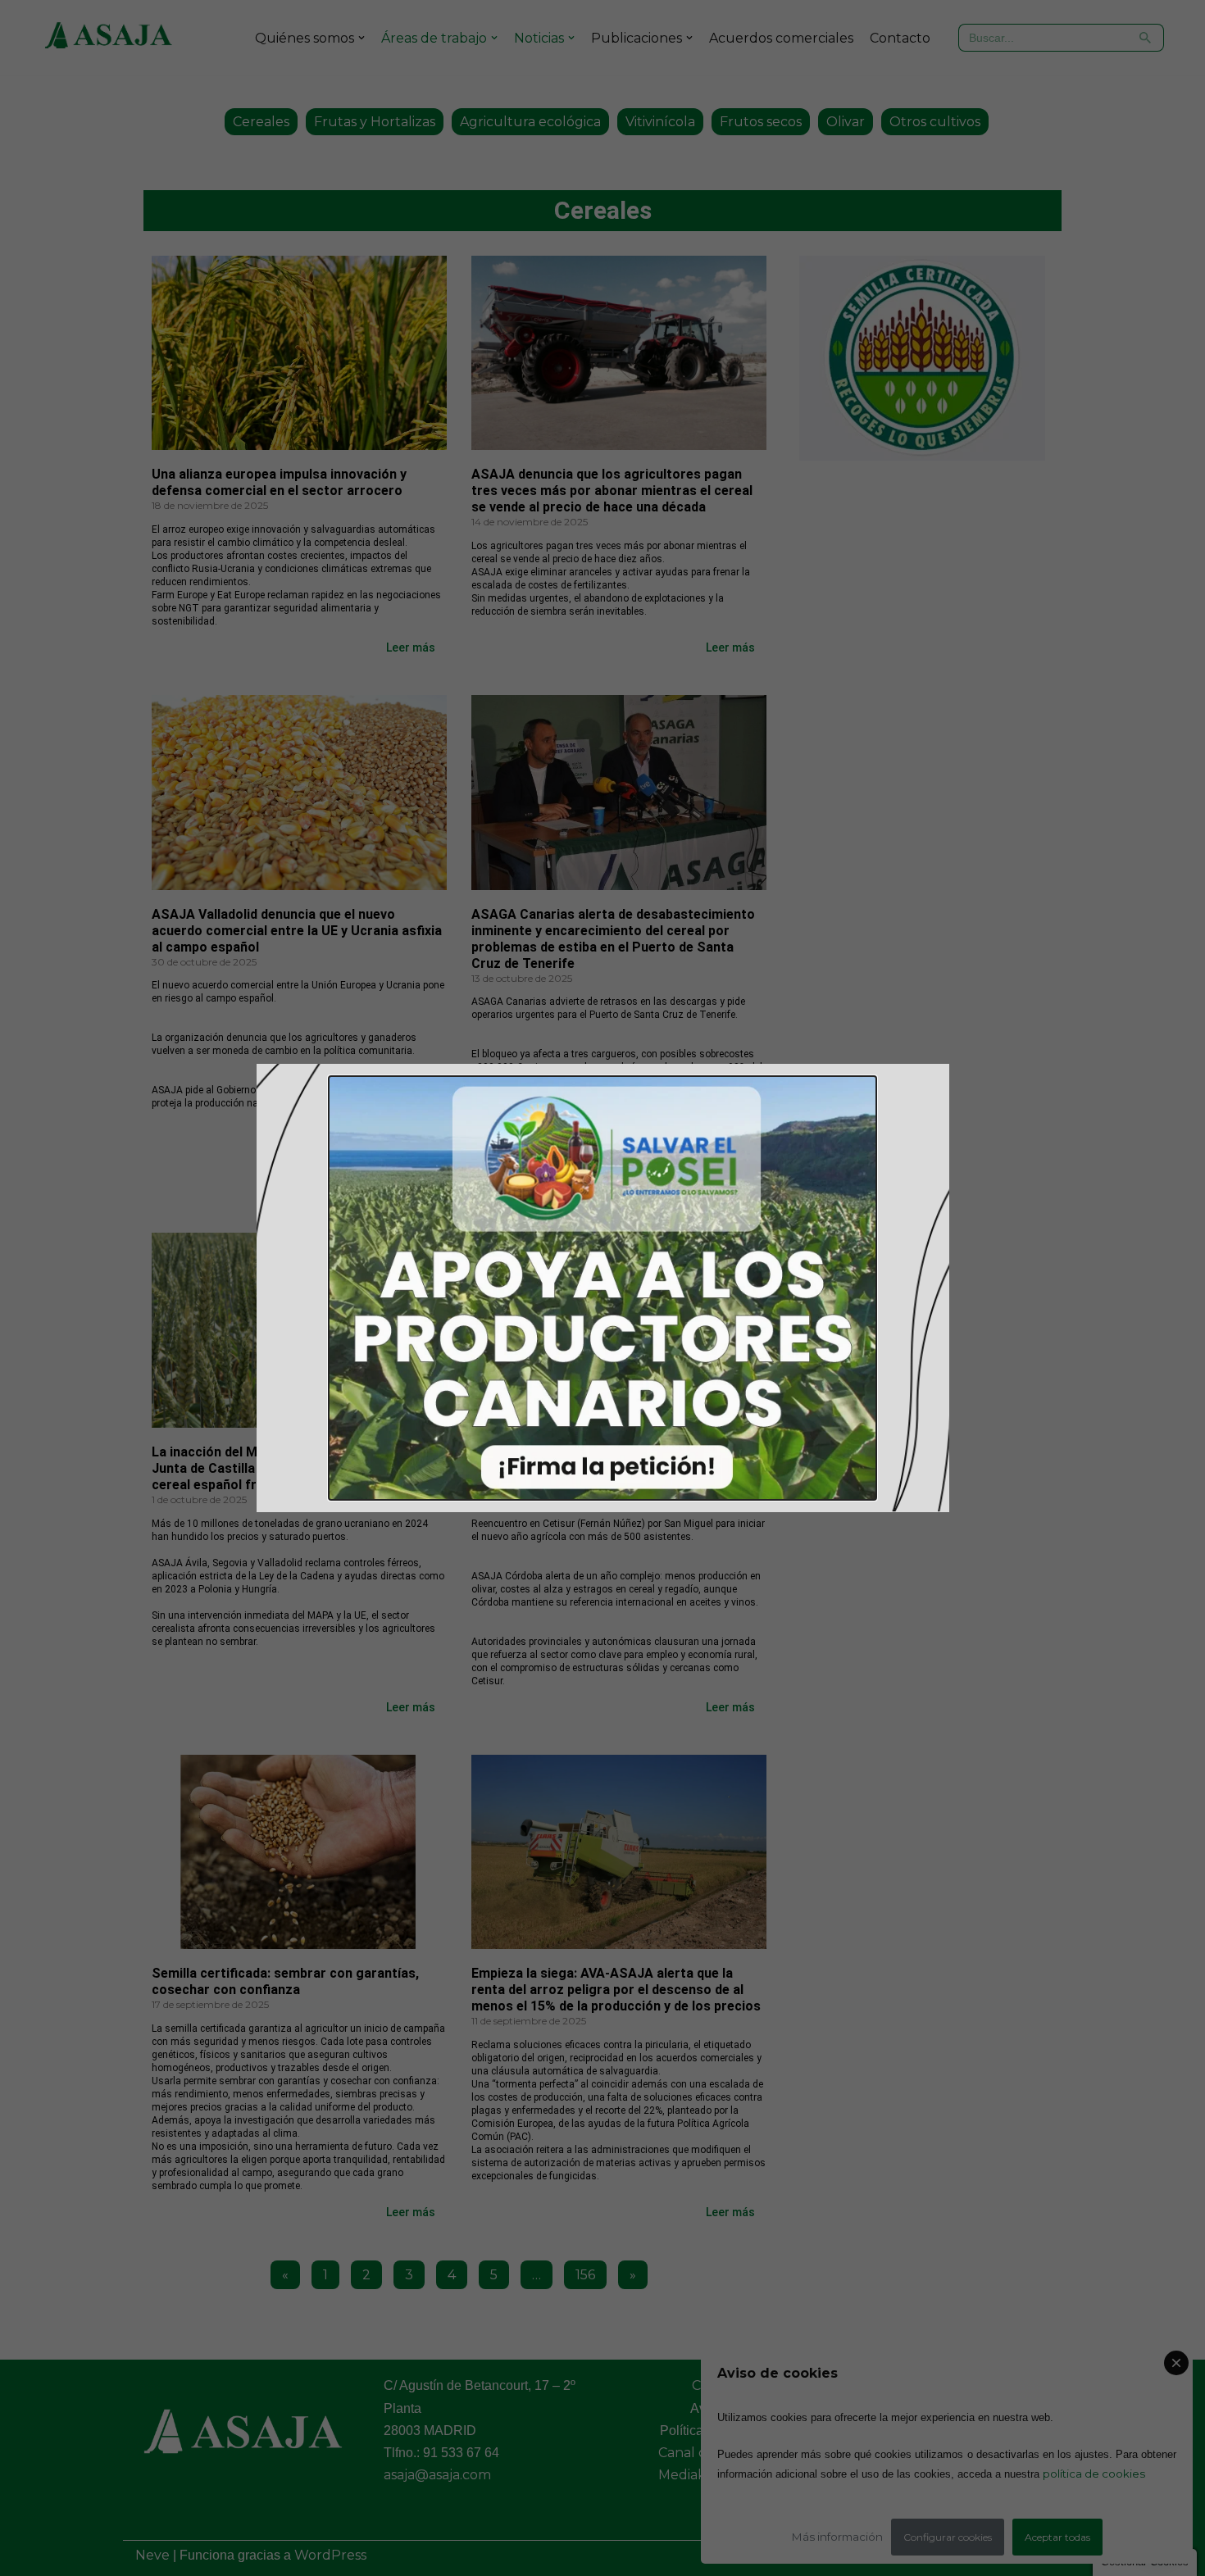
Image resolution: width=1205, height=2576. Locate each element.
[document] (602, 1288)
